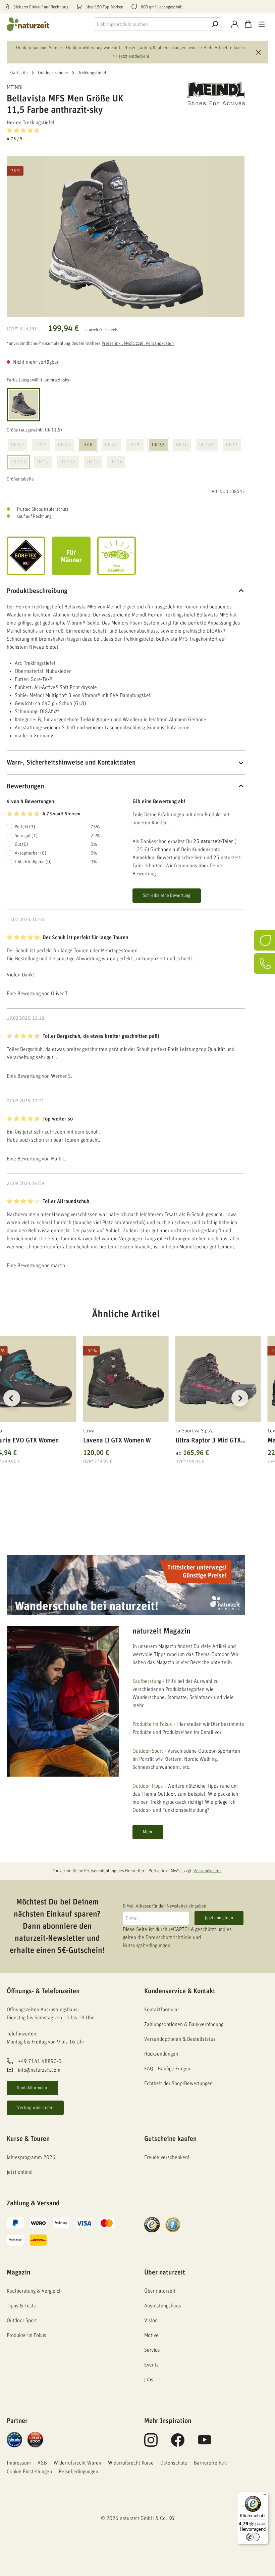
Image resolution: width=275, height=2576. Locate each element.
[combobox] (151, 24)
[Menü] (262, 24)
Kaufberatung (147, 1681)
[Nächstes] (240, 1398)
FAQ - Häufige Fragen (167, 2069)
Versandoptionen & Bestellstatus (180, 2039)
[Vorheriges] (12, 1398)
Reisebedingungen (78, 2472)
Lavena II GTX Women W (117, 1440)
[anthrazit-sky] (23, 405)
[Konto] (235, 24)
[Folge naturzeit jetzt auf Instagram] (151, 2444)
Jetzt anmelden (219, 1918)
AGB (42, 2463)
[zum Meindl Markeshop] (211, 93)
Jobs (149, 2380)
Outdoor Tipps (148, 1786)
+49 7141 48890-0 (40, 2061)
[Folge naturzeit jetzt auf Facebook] (178, 2444)
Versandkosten (208, 1871)
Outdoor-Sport (148, 1751)
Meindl (15, 87)
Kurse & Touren (28, 2139)
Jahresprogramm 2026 (31, 2157)
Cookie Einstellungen (29, 2472)
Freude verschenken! (167, 2157)
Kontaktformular (32, 2088)
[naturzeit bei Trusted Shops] (152, 2224)
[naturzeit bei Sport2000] (35, 2439)
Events (151, 2365)
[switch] (253, 2537)
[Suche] (215, 24)
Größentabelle (20, 479)
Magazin (18, 2272)
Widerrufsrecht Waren (77, 2463)
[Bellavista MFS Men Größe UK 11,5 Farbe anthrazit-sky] (126, 237)
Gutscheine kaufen (170, 2139)
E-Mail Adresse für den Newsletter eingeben (164, 1906)
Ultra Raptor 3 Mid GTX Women (208, 1442)
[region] (126, 1406)
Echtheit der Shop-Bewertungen (178, 2083)
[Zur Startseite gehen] (34, 24)
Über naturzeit (165, 2272)
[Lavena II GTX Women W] (126, 1379)
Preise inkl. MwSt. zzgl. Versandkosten (138, 343)
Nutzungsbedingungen (147, 1945)
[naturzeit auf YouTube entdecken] (205, 2444)
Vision (151, 2320)
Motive (151, 2335)
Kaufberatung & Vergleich (34, 2291)
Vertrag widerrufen (35, 2108)
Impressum (19, 2463)
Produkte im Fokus (152, 1724)
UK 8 (88, 445)
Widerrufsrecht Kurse (131, 2463)
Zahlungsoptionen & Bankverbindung (184, 2024)
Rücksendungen (161, 2054)
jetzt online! (20, 2172)
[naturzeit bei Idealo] (14, 2439)
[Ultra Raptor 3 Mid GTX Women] (218, 1379)
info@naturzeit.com (39, 2070)
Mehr (148, 1832)
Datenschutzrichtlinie (169, 1937)
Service (152, 2350)
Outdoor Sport (22, 2320)
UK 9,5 (158, 445)
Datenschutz (174, 2463)
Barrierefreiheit (210, 2463)
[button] (126, 134)
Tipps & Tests (21, 2306)
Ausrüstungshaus (163, 2306)
